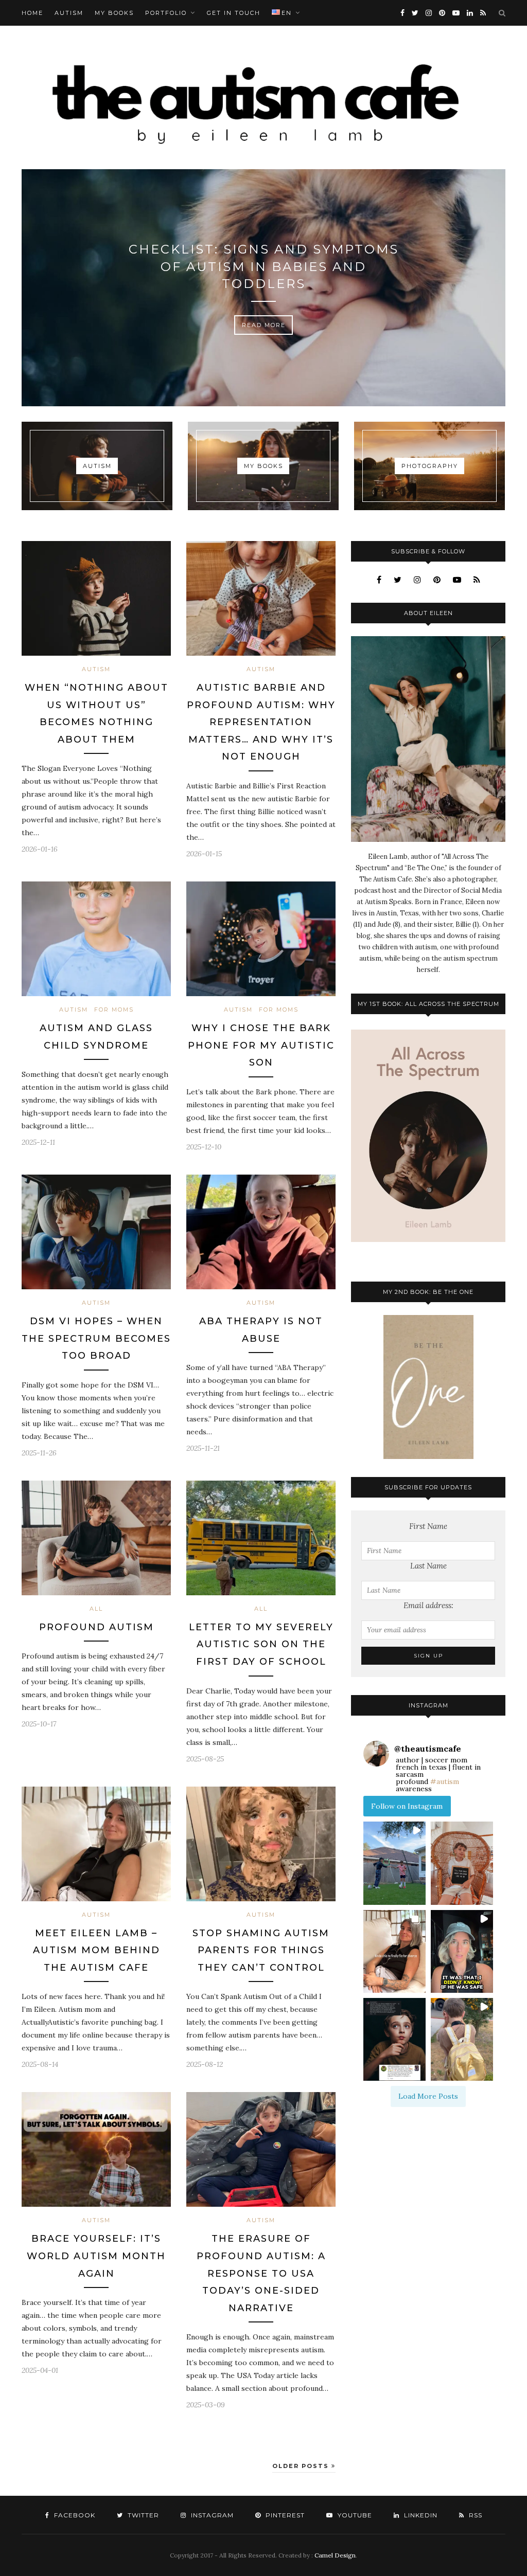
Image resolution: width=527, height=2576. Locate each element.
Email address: (428, 1605)
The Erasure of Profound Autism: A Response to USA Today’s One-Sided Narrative (261, 2273)
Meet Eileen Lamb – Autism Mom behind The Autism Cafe (96, 1950)
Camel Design (335, 2555)
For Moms (114, 1010)
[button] (394, 1863)
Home (32, 13)
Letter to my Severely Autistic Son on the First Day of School (261, 1644)
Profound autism (96, 1627)
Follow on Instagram (407, 1806)
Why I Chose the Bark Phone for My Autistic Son (261, 1045)
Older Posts (302, 2466)
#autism (445, 1781)
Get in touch (234, 13)
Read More (264, 325)
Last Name (428, 1566)
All (96, 1609)
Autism (69, 13)
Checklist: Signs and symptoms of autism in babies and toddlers (264, 266)
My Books (114, 13)
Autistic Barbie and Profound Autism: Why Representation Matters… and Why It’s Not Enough (261, 722)
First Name (428, 1526)
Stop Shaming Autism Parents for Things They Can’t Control (261, 1950)
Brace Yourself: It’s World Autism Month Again (96, 2256)
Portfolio (166, 13)
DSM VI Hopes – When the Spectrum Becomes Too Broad (96, 1338)
